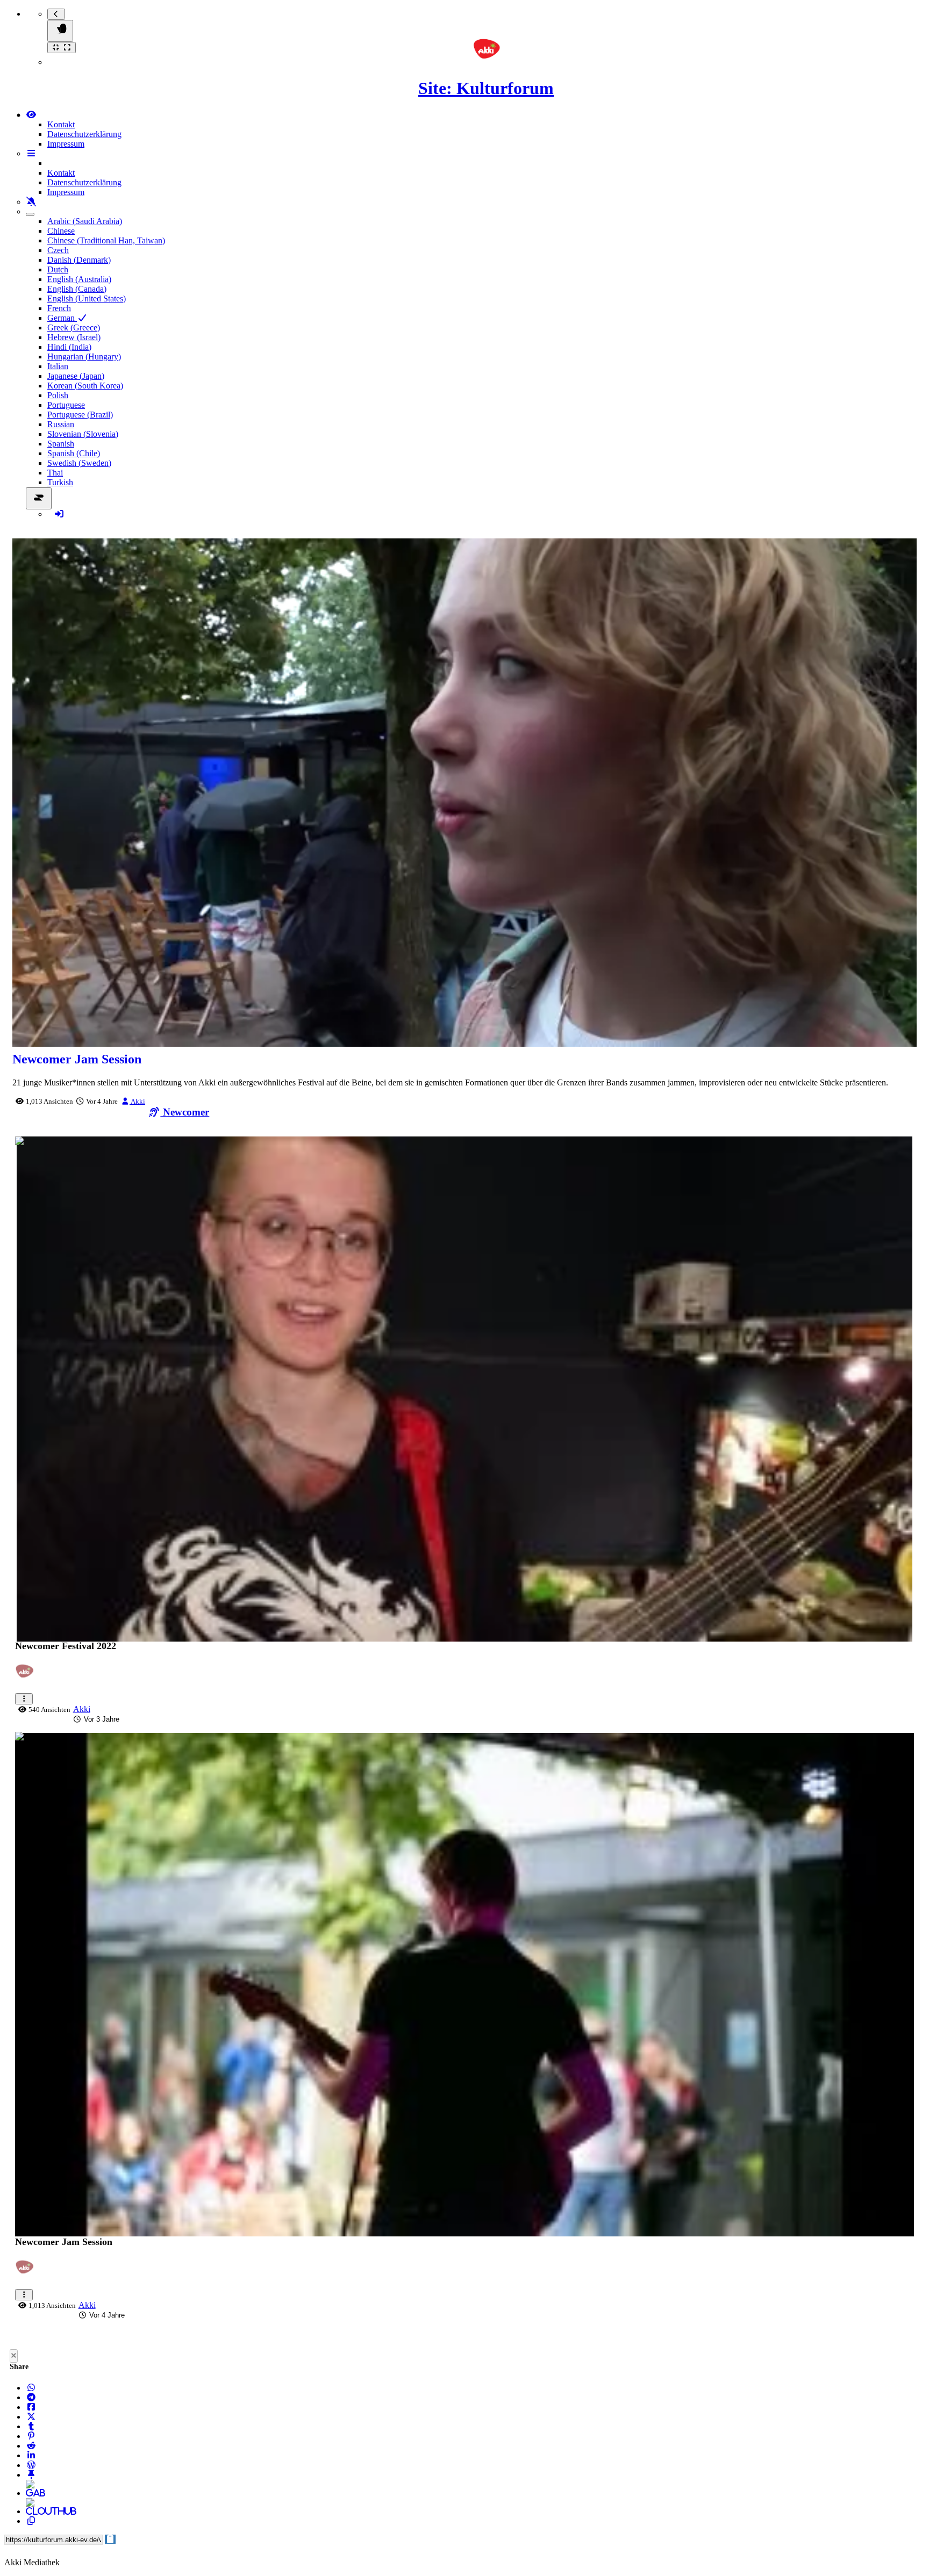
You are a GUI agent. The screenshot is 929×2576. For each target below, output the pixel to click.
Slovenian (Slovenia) (83, 434)
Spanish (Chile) (74, 453)
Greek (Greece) (74, 328)
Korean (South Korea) (85, 386)
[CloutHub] (31, 2511)
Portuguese (66, 405)
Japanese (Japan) (76, 376)
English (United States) (87, 298)
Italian (58, 366)
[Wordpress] (31, 2465)
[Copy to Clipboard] (31, 2521)
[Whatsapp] (31, 2388)
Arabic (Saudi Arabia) (85, 221)
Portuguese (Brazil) (80, 415)
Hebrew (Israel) (74, 337)
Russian (61, 424)
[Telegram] (31, 2397)
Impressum (66, 144)
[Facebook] (31, 2407)
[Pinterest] (31, 2436)
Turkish (60, 482)
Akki (137, 1101)
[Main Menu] (60, 31)
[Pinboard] (31, 2475)
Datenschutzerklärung (84, 134)
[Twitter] (31, 2417)
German (62, 318)
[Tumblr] (31, 2426)
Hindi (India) (69, 347)
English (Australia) (79, 279)
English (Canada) (77, 289)
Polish (58, 395)
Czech (58, 250)
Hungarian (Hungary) (84, 357)
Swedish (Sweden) (79, 463)
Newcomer (185, 1112)
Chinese (61, 231)
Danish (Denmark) (79, 260)
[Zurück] (56, 14)
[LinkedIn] (31, 2455)
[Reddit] (31, 2446)
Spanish (61, 444)
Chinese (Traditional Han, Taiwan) (106, 240)
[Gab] (31, 2493)
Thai (55, 473)
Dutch (58, 269)
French (59, 308)
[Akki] (27, 1677)
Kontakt (61, 124)
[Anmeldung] (59, 514)
